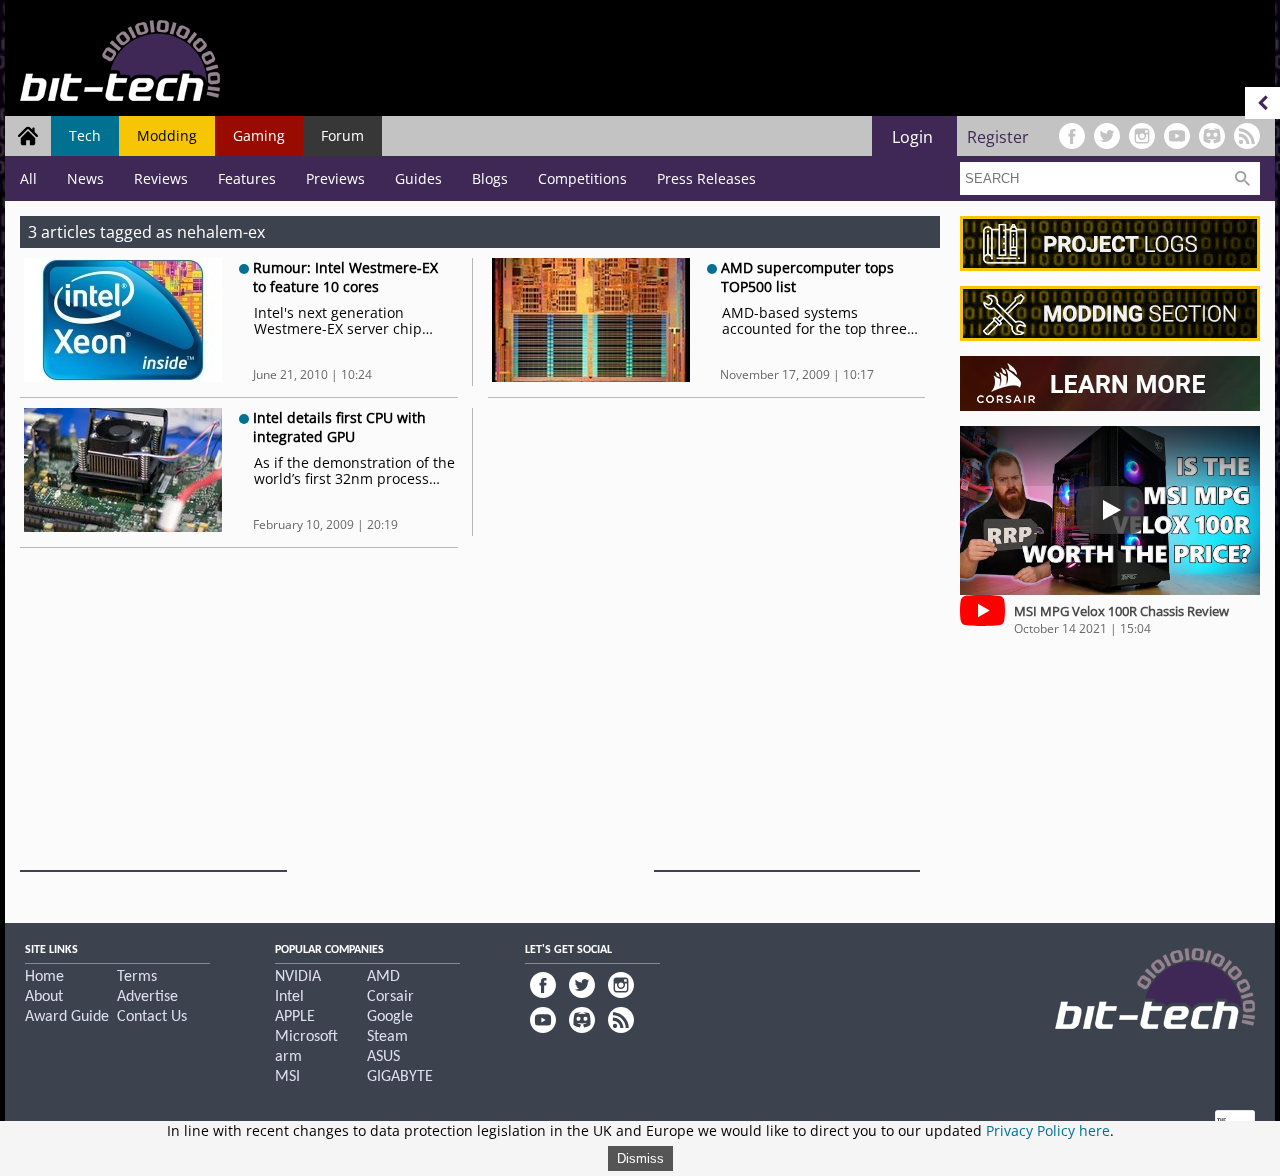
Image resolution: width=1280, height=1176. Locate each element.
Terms (137, 977)
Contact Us (152, 1017)
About (44, 997)
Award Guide (67, 1017)
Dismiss (640, 1158)
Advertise (147, 997)
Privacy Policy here (1048, 1130)
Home (44, 977)
